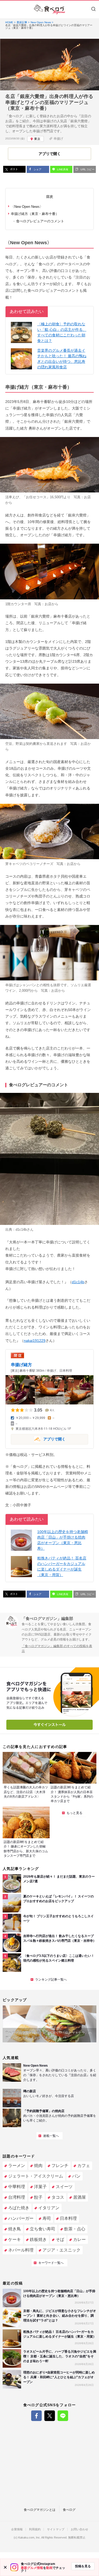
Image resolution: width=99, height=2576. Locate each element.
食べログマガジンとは (40, 2510)
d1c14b (21, 1230)
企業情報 (17, 2529)
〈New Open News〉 (27, 207)
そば (60, 2239)
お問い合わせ (79, 2529)
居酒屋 (79, 2197)
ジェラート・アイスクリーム (36, 2176)
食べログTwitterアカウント (50, 2416)
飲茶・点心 (75, 2229)
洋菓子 (40, 2187)
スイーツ (64, 2187)
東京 (37, 139)
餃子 (38, 2197)
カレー (79, 2239)
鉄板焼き (38, 2239)
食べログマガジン (50, 10)
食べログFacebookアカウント (36, 2416)
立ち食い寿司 (43, 2229)
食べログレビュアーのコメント (40, 221)
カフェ (84, 2166)
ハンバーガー (21, 2218)
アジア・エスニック (62, 2250)
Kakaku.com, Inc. (29, 2538)
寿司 (47, 2218)
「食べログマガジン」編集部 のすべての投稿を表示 (57, 1649)
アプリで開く (38, 1439)
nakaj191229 (35, 1341)
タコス (58, 2197)
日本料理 (68, 2218)
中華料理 (17, 2187)
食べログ (69, 2510)
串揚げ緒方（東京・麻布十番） (35, 214)
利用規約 (35, 2529)
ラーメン (17, 2166)
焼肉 (38, 2166)
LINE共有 (62, 169)
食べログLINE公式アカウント (63, 2416)
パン (76, 2176)
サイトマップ (56, 2529)
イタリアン (49, 2208)
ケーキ (15, 2239)
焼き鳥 (15, 2229)
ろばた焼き (19, 2208)
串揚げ (58, 139)
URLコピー (87, 169)
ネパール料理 (21, 2250)
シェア (37, 169)
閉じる (5, 2567)
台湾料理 (17, 2197)
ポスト (14, 169)
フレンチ (60, 2166)
